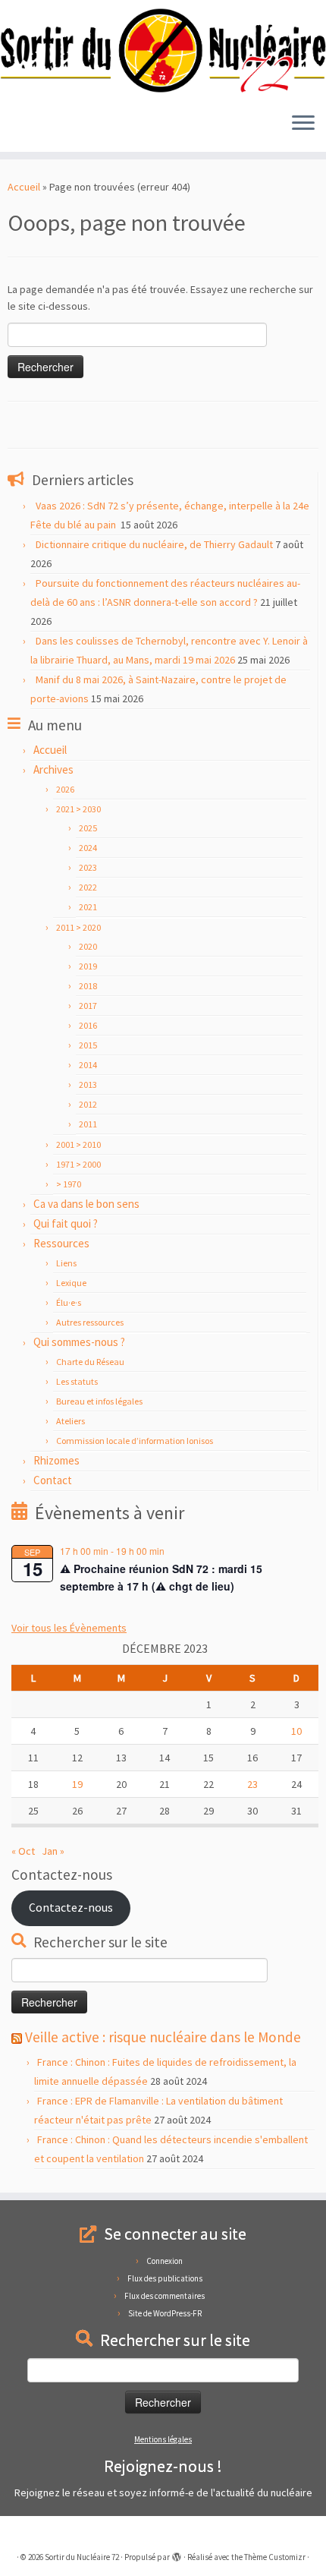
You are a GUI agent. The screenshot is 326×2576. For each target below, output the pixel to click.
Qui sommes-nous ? (79, 1342)
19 (77, 1784)
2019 (88, 966)
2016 (88, 1025)
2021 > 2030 (78, 809)
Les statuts (77, 1381)
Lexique (71, 1283)
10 (296, 1731)
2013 (88, 1085)
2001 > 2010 (78, 1145)
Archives (53, 769)
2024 (88, 848)
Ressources (61, 1243)
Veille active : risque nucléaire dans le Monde (163, 2037)
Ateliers (71, 1421)
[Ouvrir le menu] (303, 125)
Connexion (165, 2261)
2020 (88, 946)
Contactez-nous (71, 1908)
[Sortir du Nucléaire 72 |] (163, 50)
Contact (53, 1480)
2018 (88, 986)
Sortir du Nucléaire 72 (82, 2557)
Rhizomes (56, 1460)
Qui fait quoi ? (66, 1223)
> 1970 (69, 1184)
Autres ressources (90, 1322)
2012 (88, 1104)
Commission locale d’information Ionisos (135, 1441)
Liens (66, 1263)
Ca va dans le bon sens (86, 1204)
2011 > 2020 (78, 927)
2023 (88, 867)
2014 (88, 1065)
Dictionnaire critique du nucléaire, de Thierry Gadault (154, 544)
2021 (88, 907)
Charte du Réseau (90, 1362)
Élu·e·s (69, 1302)
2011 (88, 1124)
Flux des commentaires (165, 2296)
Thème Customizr (275, 2557)
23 (252, 1784)
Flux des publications (165, 2278)
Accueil (24, 187)
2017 (88, 1006)
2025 (88, 828)
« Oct (23, 1851)
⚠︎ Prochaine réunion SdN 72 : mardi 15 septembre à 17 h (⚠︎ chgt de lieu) (161, 1577)
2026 (65, 789)
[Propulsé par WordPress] (177, 2554)
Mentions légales (163, 2439)
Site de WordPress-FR (165, 2313)
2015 (88, 1045)
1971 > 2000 (78, 1164)
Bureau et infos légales (99, 1401)
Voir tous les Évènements (69, 1628)
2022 (88, 887)
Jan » (53, 1851)
